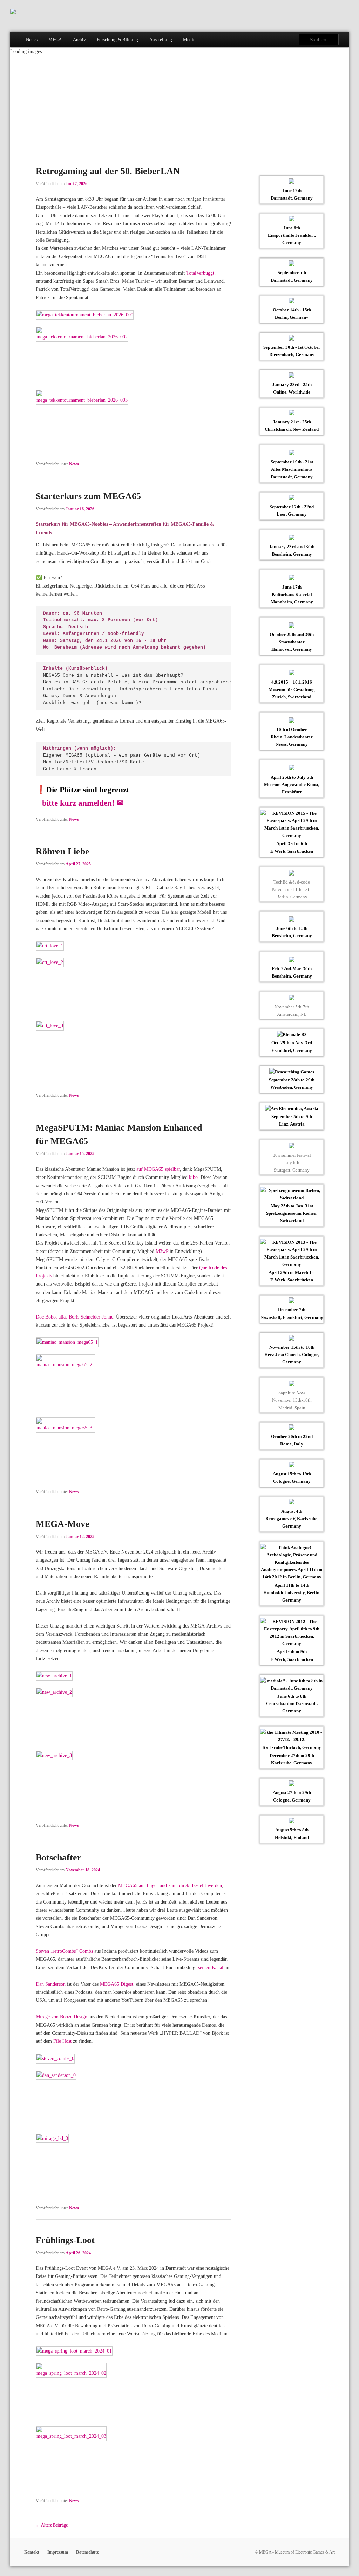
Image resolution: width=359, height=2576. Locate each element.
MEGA (55, 39)
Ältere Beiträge (52, 2525)
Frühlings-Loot (65, 2240)
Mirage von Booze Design (62, 2017)
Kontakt (32, 2552)
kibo (193, 1177)
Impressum (58, 2552)
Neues (32, 39)
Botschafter (59, 1857)
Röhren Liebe (63, 851)
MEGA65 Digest (117, 1984)
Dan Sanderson (51, 1984)
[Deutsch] (346, 25)
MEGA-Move (63, 1524)
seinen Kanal (211, 1967)
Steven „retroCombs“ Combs (64, 1951)
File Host (62, 2041)
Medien (190, 39)
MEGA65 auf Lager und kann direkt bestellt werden (170, 1885)
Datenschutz (87, 2552)
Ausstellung (161, 39)
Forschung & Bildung (117, 39)
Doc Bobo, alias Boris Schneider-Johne (74, 1317)
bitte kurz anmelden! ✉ (83, 803)
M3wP (163, 1251)
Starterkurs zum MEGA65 (88, 496)
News (74, 464)
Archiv (79, 39)
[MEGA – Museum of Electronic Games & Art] (13, 13)
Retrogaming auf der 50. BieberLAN (108, 171)
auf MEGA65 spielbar (158, 1169)
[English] (336, 25)
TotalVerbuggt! (201, 273)
